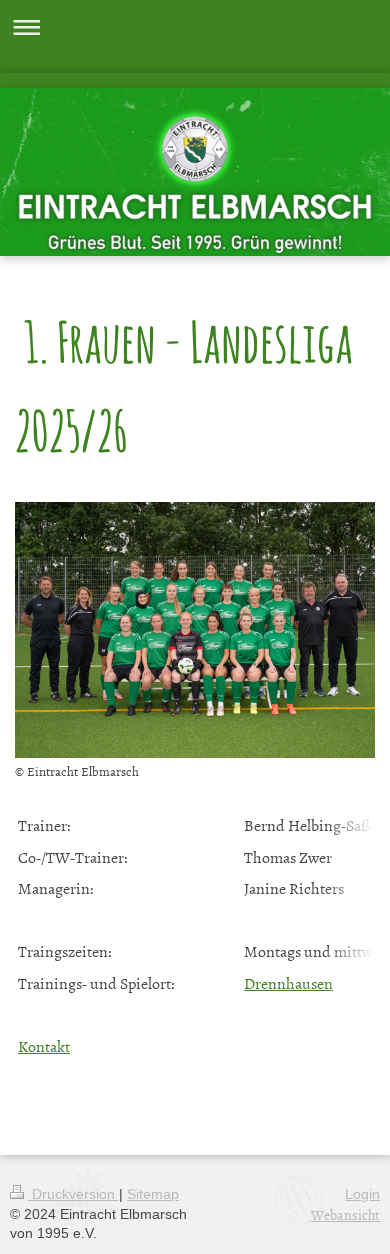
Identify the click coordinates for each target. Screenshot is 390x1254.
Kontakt (44, 1046)
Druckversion (73, 1194)
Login (362, 1194)
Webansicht (345, 1214)
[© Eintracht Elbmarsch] (195, 630)
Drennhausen (288, 983)
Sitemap (153, 1194)
